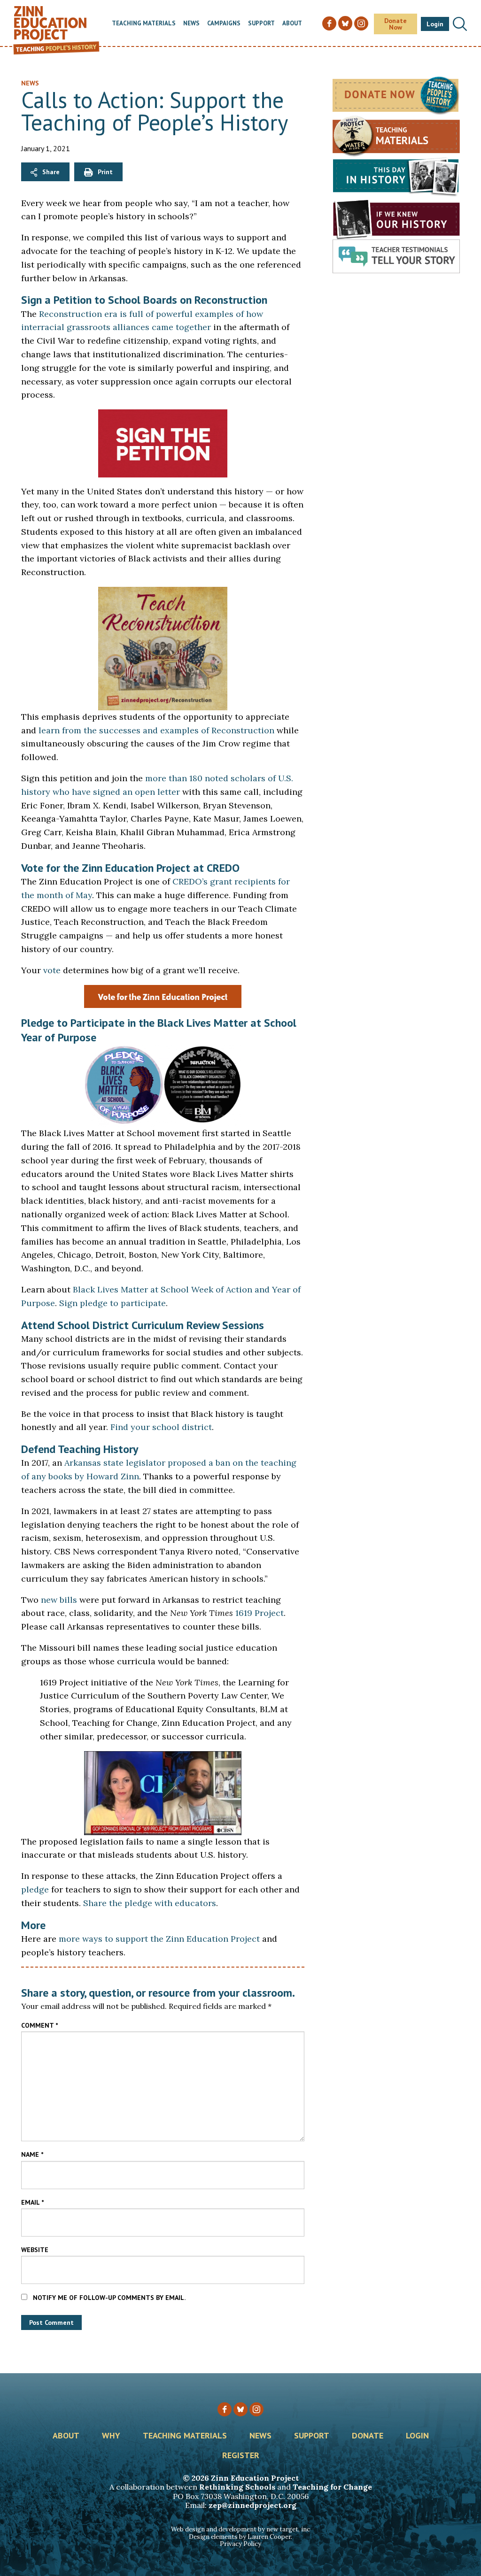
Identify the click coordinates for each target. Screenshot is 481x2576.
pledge (35, 1889)
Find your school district (161, 1427)
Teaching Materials (144, 24)
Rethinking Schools (237, 2487)
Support (261, 24)
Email (32, 2202)
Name (32, 2154)
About (292, 24)
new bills (59, 1600)
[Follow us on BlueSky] (240, 2409)
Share (51, 172)
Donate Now (396, 24)
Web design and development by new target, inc (240, 2529)
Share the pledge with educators (150, 1903)
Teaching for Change (332, 2487)
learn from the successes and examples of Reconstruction (156, 730)
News (191, 24)
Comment (39, 2025)
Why (111, 2436)
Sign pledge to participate (112, 1303)
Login (435, 24)
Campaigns (224, 24)
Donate (368, 2436)
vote (52, 970)
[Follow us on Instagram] (256, 2409)
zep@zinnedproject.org (252, 2505)
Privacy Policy (240, 2544)
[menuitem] (144, 24)
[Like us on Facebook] (225, 2409)
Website (35, 2250)
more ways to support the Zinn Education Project (159, 1939)
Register (241, 2456)
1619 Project (260, 1613)
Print (105, 172)
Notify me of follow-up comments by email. (109, 2298)
